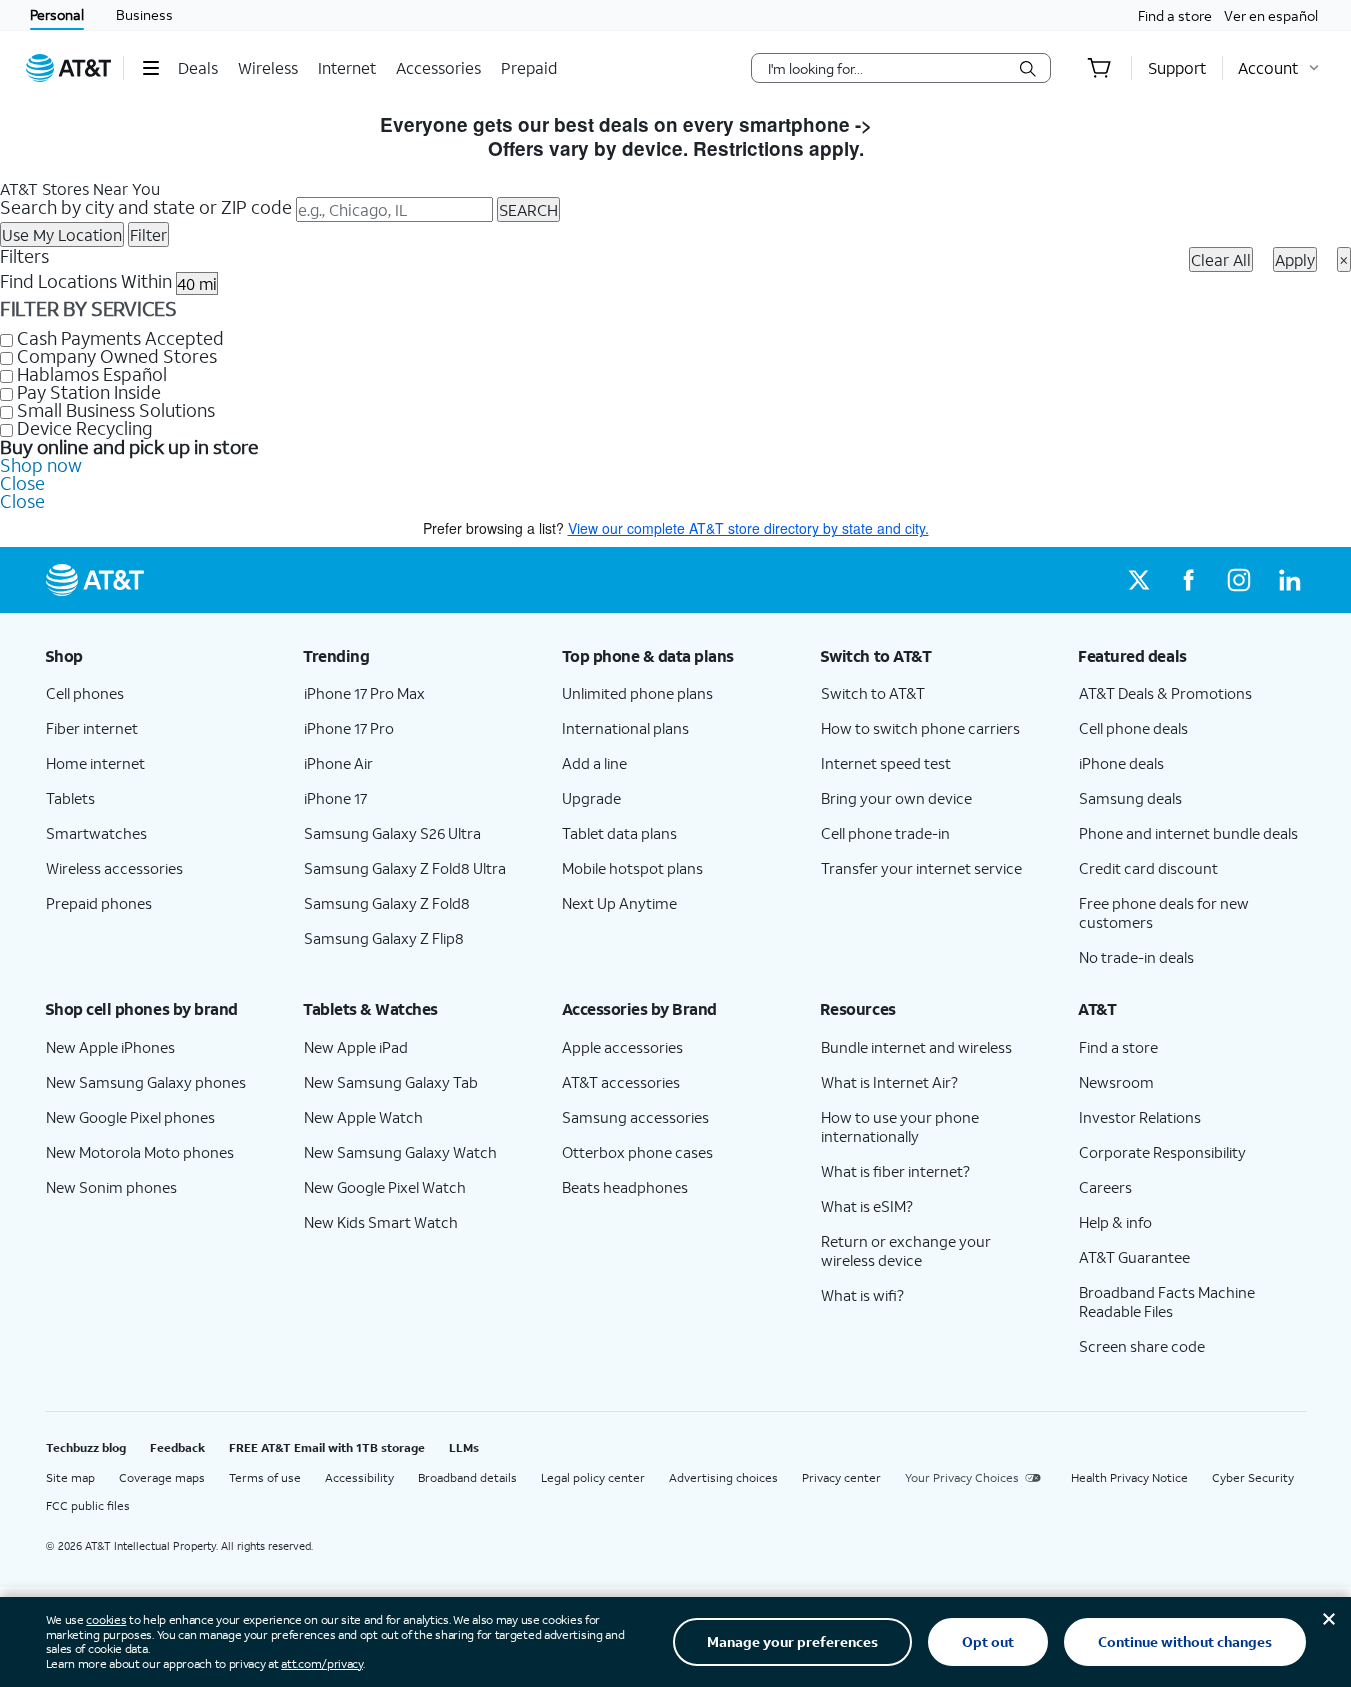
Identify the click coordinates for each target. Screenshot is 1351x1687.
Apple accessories (622, 1047)
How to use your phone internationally (900, 1126)
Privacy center (841, 1477)
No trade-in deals (1136, 957)
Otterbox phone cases (637, 1152)
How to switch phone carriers (920, 728)
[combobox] (887, 68)
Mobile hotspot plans (632, 868)
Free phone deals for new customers (1164, 912)
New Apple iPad (356, 1047)
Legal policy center (593, 1477)
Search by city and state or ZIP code (146, 207)
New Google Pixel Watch (385, 1187)
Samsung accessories (635, 1117)
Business (144, 14)
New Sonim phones (111, 1187)
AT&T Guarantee (1134, 1257)
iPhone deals (1121, 763)
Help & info (1115, 1222)
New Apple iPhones (110, 1047)
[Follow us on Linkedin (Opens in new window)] (1289, 580)
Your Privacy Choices (962, 1477)
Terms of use (265, 1477)
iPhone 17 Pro (349, 728)
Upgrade (591, 798)
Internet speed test (886, 763)
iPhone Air (338, 763)
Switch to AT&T (873, 693)
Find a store (1175, 15)
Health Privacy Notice (1129, 1477)
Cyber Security (1253, 1477)
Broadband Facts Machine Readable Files (1167, 1301)
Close (22, 483)
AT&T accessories (621, 1082)
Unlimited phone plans (637, 693)
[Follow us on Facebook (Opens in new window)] (1189, 580)
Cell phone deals (1133, 728)
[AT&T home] (69, 68)
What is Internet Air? (889, 1082)
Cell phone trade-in (885, 833)
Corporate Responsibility (1162, 1152)
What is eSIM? (867, 1206)
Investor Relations (1140, 1117)
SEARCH (528, 209)
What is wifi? (862, 1295)
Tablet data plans (619, 833)
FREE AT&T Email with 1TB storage (327, 1447)
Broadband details (467, 1477)
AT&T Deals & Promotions (1165, 693)
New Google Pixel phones (130, 1117)
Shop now (41, 465)
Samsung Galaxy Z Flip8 (384, 938)
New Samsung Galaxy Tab (391, 1082)
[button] (150, 68)
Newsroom (1116, 1082)
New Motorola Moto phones (140, 1152)
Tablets (70, 798)
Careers (1105, 1187)
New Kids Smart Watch (381, 1222)
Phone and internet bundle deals (1188, 833)
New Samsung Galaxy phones (146, 1082)
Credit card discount (1148, 868)
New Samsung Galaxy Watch (400, 1152)
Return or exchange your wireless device (906, 1250)
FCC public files (88, 1505)
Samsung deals (1130, 798)
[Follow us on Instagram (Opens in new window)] (1239, 580)
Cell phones (85, 693)
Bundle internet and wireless (916, 1047)
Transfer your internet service (921, 868)
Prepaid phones (99, 903)
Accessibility (359, 1477)
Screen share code (1142, 1346)
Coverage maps (162, 1477)
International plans (625, 728)
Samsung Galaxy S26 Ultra (392, 833)
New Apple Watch (363, 1117)
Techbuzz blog (86, 1447)
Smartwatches (96, 833)
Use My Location (62, 234)
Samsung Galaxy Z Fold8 (387, 903)
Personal (57, 14)
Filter (148, 234)
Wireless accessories (114, 868)
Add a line (594, 763)
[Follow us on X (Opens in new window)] (1139, 580)
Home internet (95, 763)
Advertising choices (723, 1477)
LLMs (464, 1447)
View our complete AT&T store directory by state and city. (748, 528)
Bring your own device (896, 798)
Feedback (177, 1447)
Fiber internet (92, 728)
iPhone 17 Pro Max (364, 693)
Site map (70, 1477)
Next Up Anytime (619, 903)
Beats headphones (625, 1187)
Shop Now (924, 124)
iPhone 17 (335, 798)
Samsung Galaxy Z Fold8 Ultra (405, 868)
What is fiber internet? (895, 1171)
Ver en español (1271, 15)
